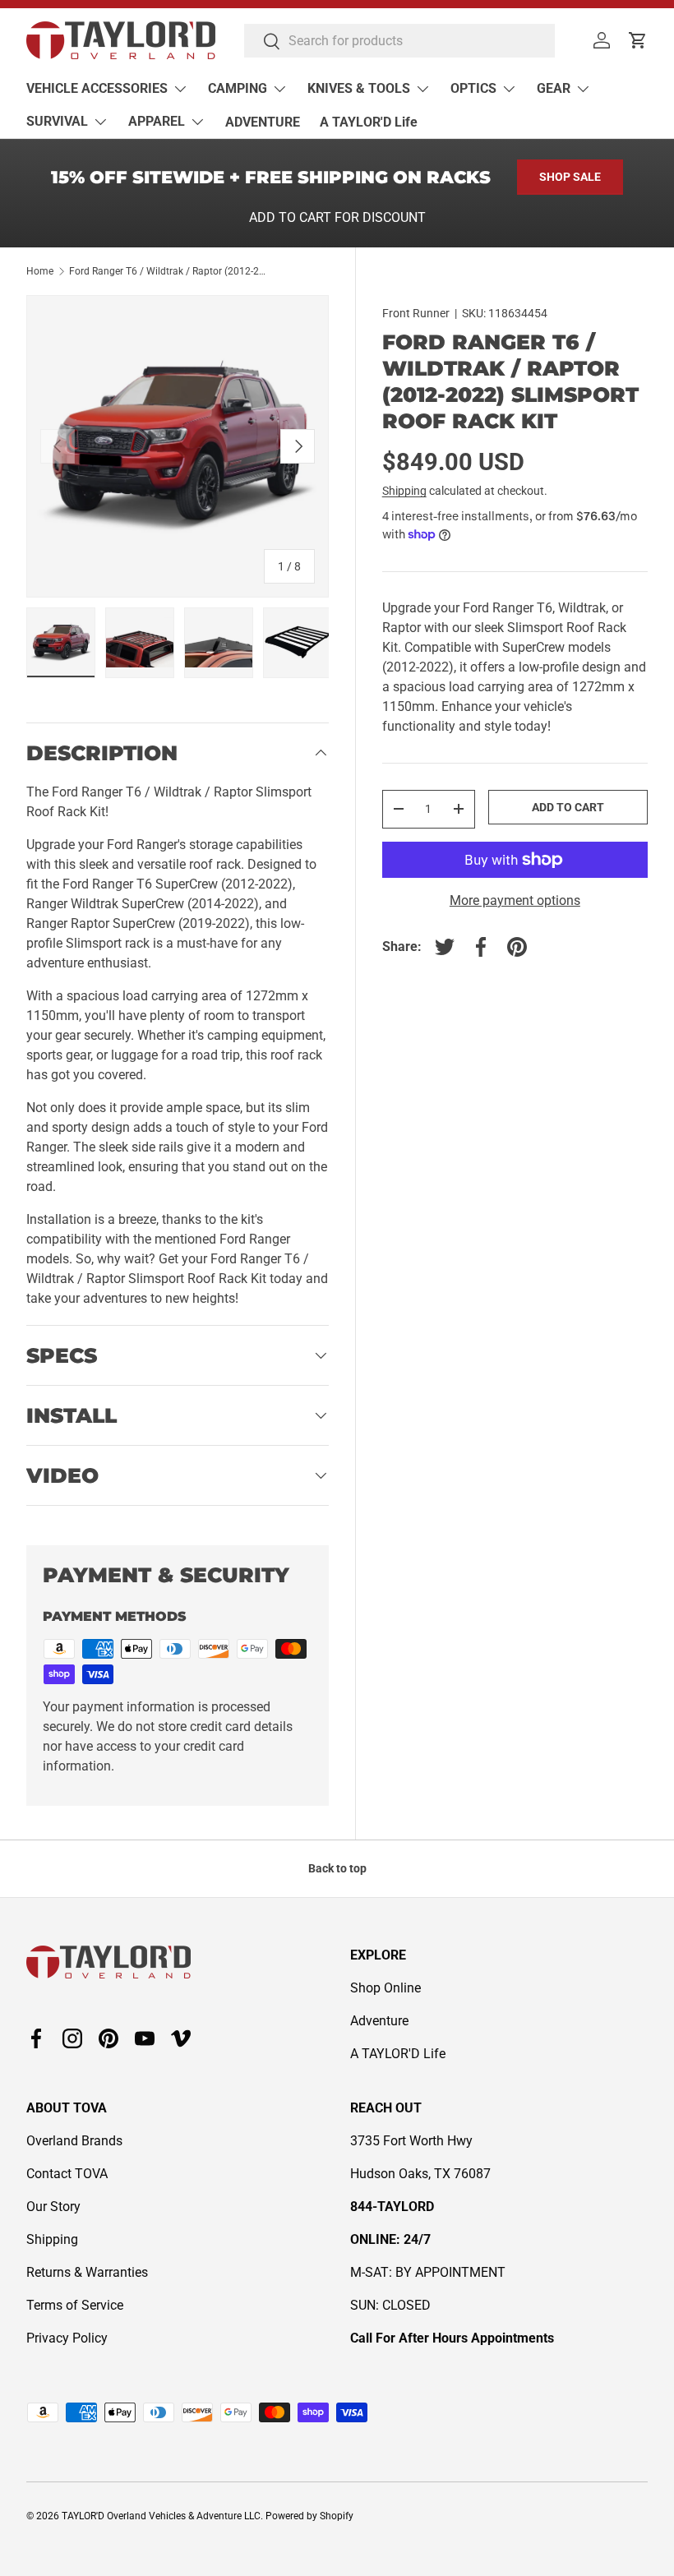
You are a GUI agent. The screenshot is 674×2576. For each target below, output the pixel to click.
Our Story (53, 2207)
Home (40, 271)
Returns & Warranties (87, 2272)
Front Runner (416, 313)
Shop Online (385, 1988)
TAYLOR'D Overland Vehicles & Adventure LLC (161, 2516)
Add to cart (568, 807)
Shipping (404, 491)
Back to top (337, 1868)
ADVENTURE (263, 122)
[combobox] (399, 41)
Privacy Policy (67, 2338)
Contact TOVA (67, 2174)
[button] (638, 40)
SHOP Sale (570, 177)
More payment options (515, 900)
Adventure (379, 2021)
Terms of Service (75, 2305)
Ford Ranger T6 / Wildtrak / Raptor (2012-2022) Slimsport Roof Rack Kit (168, 271)
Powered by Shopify (309, 2516)
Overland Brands (74, 2141)
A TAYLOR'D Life (369, 122)
